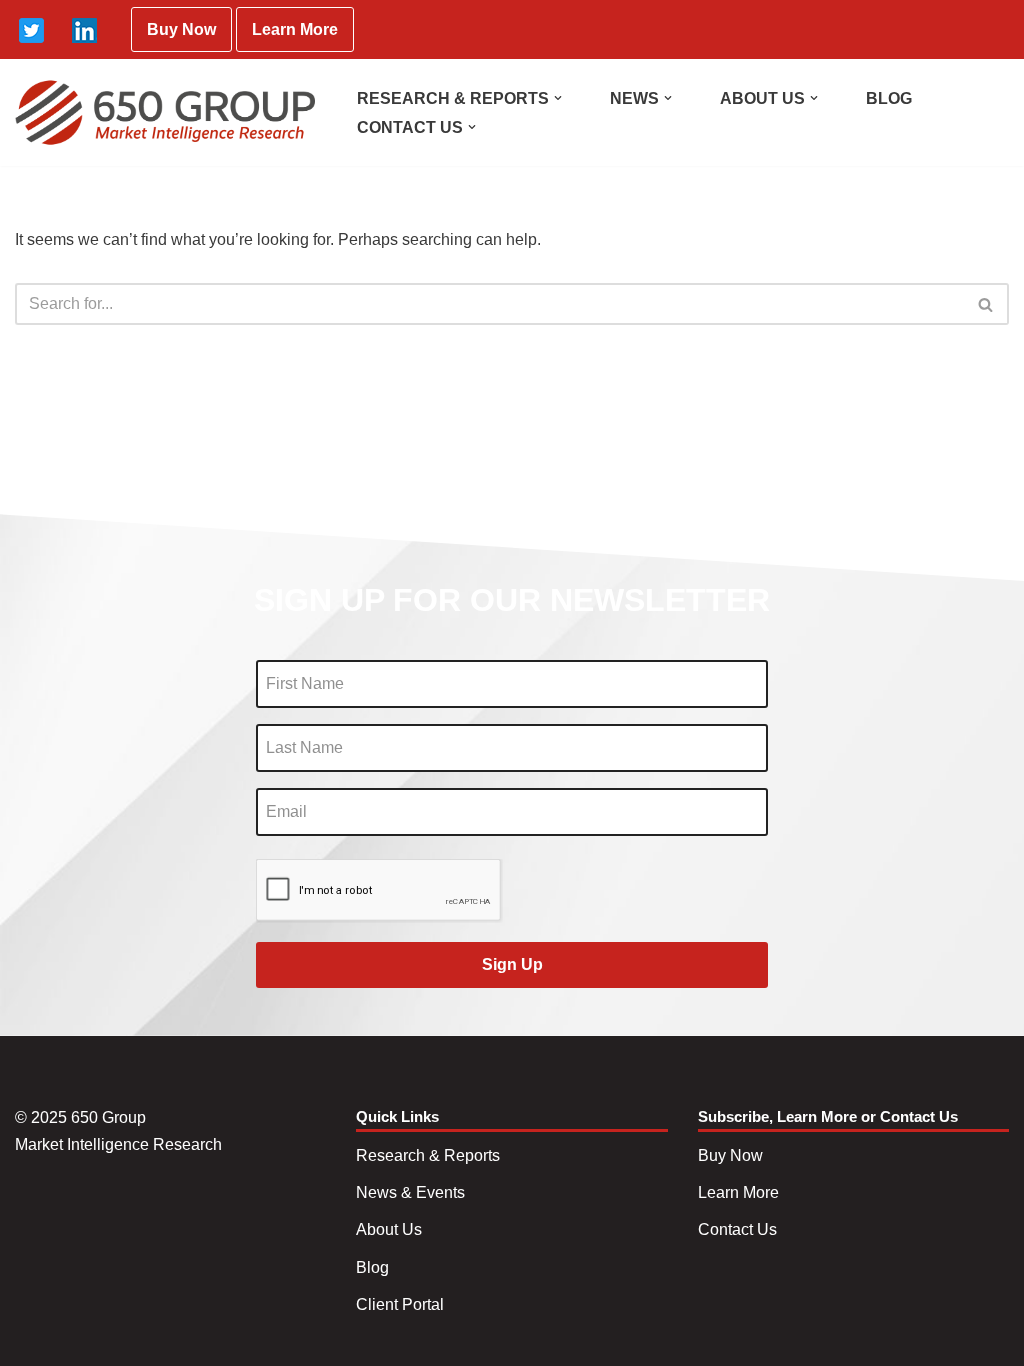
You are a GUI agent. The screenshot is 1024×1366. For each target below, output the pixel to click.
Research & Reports (428, 1155)
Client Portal (400, 1304)
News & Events (410, 1192)
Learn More (295, 29)
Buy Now (181, 29)
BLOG (889, 98)
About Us (389, 1229)
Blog (372, 1267)
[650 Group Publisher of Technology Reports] (165, 112)
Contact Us (737, 1229)
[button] (558, 98)
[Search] (986, 304)
